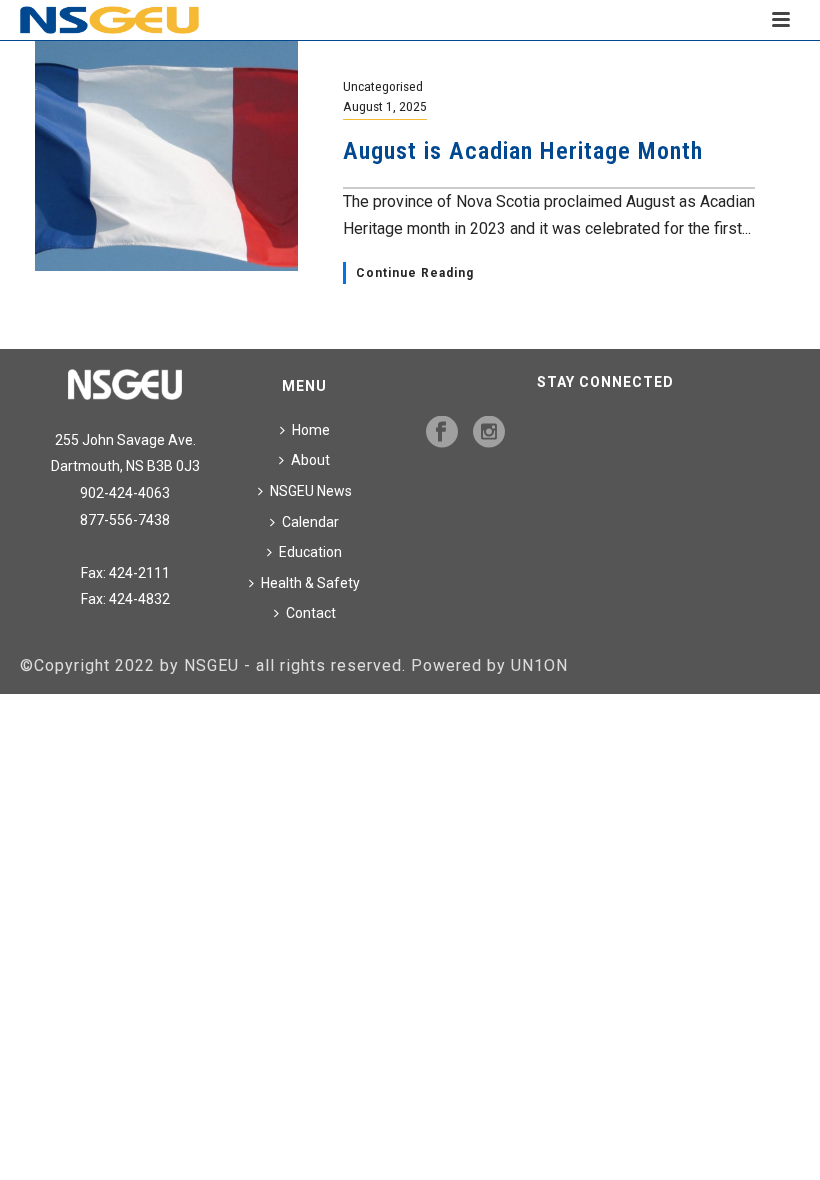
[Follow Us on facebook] (442, 433)
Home (311, 430)
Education (310, 552)
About (310, 460)
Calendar (310, 522)
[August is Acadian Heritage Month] (166, 154)
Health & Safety (310, 583)
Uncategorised (383, 86)
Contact (311, 613)
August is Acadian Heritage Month (523, 151)
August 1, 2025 (385, 106)
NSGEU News (311, 491)
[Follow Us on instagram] (489, 433)
